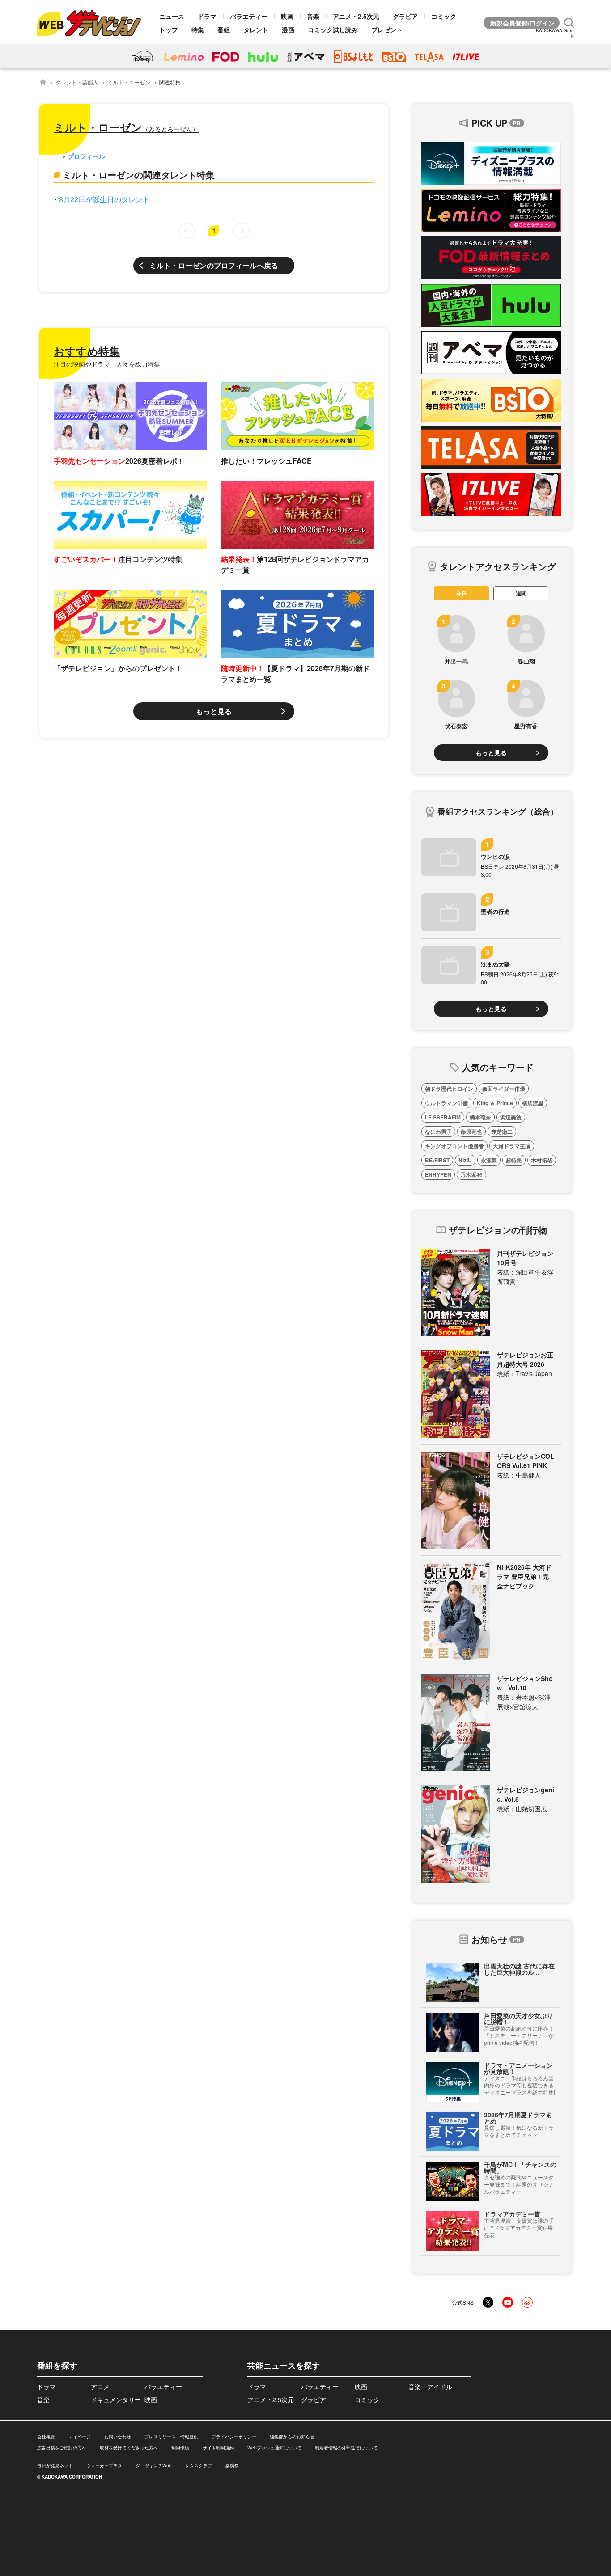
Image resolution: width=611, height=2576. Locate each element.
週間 (521, 593)
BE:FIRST (437, 1160)
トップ (169, 30)
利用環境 (180, 2448)
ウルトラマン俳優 (446, 1103)
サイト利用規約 (218, 2448)
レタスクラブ (199, 2466)
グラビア (405, 16)
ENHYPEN (438, 1174)
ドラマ (207, 16)
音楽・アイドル (430, 2386)
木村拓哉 (542, 1160)
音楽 (313, 16)
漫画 (288, 30)
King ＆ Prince (495, 1103)
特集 (198, 30)
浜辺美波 (511, 1117)
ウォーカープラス (104, 2466)
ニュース (172, 16)
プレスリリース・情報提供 (171, 2437)
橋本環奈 (480, 1117)
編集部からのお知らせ (292, 2437)
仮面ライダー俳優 (504, 1089)
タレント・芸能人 (77, 82)
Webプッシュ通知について (274, 2448)
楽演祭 (232, 2466)
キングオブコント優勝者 (454, 1146)
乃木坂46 (471, 1174)
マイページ (80, 2437)
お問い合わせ (118, 2437)
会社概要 (46, 2437)
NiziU (465, 1160)
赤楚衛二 (502, 1132)
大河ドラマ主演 (512, 1146)
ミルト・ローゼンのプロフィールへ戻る (214, 265)
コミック (444, 16)
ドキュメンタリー (116, 2399)
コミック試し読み (333, 30)
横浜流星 (533, 1103)
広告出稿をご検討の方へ (62, 2448)
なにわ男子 (438, 1132)
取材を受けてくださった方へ (129, 2448)
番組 (224, 30)
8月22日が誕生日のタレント (104, 199)
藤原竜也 (471, 1132)
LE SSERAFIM (443, 1117)
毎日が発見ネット (55, 2466)
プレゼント (387, 30)
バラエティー (249, 16)
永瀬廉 (489, 1160)
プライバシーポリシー (234, 2437)
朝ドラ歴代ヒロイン (449, 1089)
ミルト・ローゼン (129, 82)
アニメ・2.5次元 (356, 16)
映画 (287, 16)
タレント (256, 30)
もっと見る (214, 711)
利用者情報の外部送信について (346, 2448)
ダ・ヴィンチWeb (154, 2466)
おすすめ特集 (87, 351)
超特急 (514, 1160)
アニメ (100, 2386)
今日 (462, 593)
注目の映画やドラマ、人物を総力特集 (107, 364)
